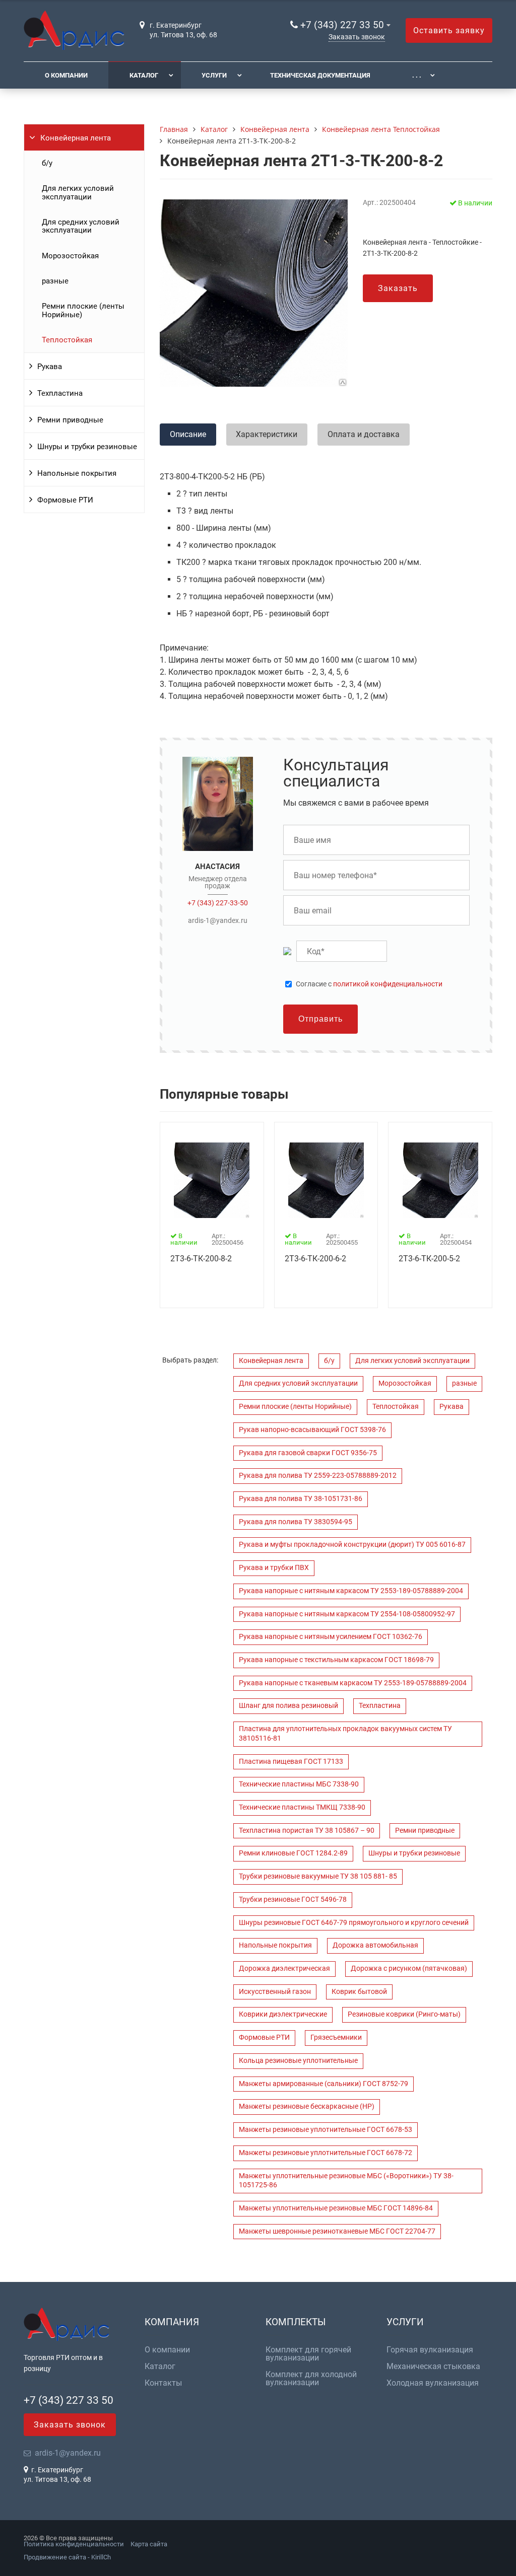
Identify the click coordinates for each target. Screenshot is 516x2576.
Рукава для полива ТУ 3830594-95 (296, 1522)
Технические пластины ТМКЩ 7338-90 (302, 1807)
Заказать (398, 288)
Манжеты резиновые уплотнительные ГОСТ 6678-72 (326, 2153)
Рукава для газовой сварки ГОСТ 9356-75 (308, 1453)
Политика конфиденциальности (74, 2544)
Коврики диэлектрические (283, 2014)
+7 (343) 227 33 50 (342, 25)
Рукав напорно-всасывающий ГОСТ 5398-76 (312, 1430)
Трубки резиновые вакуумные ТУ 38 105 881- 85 (318, 1876)
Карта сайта (149, 2544)
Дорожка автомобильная (375, 1945)
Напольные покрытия (77, 473)
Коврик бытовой (359, 1992)
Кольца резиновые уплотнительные (298, 2061)
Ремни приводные (70, 420)
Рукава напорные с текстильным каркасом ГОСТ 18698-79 (336, 1660)
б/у (47, 163)
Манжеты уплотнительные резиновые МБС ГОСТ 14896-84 (336, 2208)
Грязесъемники (336, 2037)
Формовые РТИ (65, 500)
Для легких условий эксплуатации (78, 192)
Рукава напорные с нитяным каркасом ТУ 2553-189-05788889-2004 (351, 1591)
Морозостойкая (70, 256)
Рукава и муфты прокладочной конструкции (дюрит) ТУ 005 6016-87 (352, 1545)
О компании (66, 75)
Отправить (320, 1019)
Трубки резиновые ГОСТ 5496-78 (293, 1900)
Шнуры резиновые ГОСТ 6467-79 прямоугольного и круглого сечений (354, 1923)
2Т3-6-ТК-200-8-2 (201, 1259)
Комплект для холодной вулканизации (311, 2379)
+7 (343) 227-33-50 (218, 903)
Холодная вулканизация (433, 2383)
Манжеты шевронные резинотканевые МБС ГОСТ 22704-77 (337, 2231)
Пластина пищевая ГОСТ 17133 (291, 1762)
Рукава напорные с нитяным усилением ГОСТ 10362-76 (331, 1637)
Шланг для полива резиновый (288, 1706)
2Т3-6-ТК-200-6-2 (315, 1259)
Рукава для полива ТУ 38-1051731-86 (301, 1499)
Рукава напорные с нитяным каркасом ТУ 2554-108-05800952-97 (347, 1614)
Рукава (50, 367)
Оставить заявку (449, 30)
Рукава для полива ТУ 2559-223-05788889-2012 (318, 1476)
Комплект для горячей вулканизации (308, 2354)
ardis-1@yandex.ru (218, 920)
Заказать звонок (357, 37)
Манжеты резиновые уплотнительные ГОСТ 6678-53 (326, 2130)
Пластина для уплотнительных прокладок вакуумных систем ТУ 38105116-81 (345, 1734)
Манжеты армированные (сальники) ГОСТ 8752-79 (324, 2084)
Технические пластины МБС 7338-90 (299, 1784)
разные (55, 281)
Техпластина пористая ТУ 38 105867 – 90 (307, 1831)
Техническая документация (320, 75)
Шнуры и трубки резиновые (87, 447)
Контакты (163, 2383)
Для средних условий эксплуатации (81, 226)
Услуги (214, 75)
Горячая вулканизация (430, 2350)
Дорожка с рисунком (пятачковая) (409, 1969)
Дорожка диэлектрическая (284, 1969)
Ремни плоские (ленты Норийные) (83, 310)
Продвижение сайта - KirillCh (67, 2557)
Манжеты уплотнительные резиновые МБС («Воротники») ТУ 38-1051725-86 (346, 2181)
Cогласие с (369, 984)
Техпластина (60, 393)
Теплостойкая (67, 340)
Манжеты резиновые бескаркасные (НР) (307, 2106)
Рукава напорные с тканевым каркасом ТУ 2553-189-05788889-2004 (353, 1683)
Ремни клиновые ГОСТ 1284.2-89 (293, 1853)
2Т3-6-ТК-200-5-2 (429, 1259)
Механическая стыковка (433, 2367)
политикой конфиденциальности (388, 984)
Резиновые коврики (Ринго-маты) (404, 2014)
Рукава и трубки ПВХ (274, 1568)
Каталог (144, 75)
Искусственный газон (275, 1992)
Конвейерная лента (76, 138)
